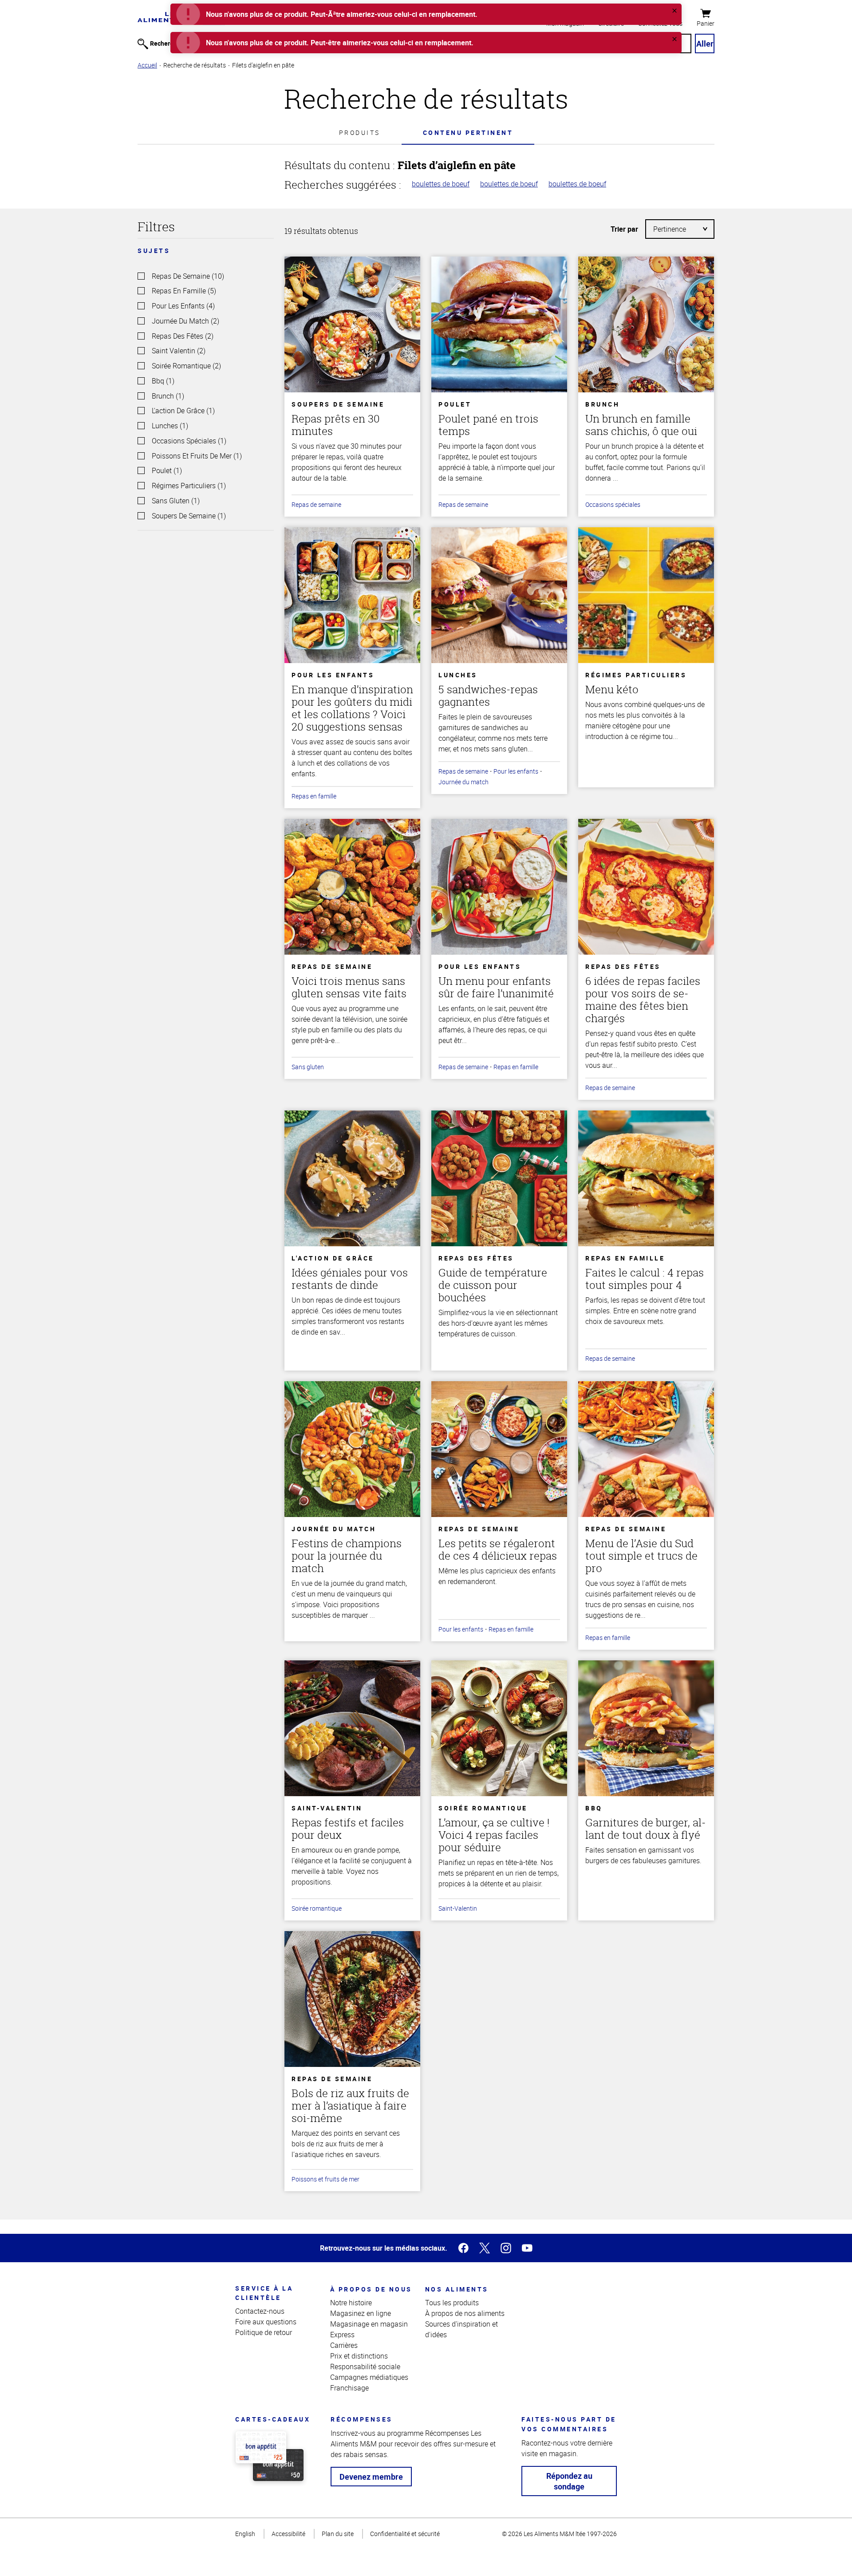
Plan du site (338, 2534)
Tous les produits (452, 2303)
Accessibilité (288, 2534)
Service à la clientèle (264, 2293)
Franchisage (349, 2388)
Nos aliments (457, 2289)
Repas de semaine (316, 504)
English (245, 2534)
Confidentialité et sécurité (405, 2534)
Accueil (147, 65)
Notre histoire (351, 2303)
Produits (360, 132)
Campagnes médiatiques (369, 2377)
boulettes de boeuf (441, 184)
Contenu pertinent (468, 132)
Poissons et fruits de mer (325, 2179)
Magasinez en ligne (361, 2313)
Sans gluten (308, 1067)
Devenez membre (371, 2477)
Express (342, 2335)
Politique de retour (264, 2332)
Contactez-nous (260, 2311)
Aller (705, 43)
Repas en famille (314, 796)
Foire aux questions (266, 2322)
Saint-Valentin (458, 1908)
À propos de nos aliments (465, 2313)
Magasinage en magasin (369, 2324)
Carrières (344, 2345)
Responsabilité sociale (365, 2367)
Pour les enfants (516, 771)
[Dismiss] (674, 11)
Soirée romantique (317, 1908)
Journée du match (463, 782)
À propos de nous (371, 2289)
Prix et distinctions (359, 2356)
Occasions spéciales (613, 504)
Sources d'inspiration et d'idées (461, 2329)
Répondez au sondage (569, 2481)
